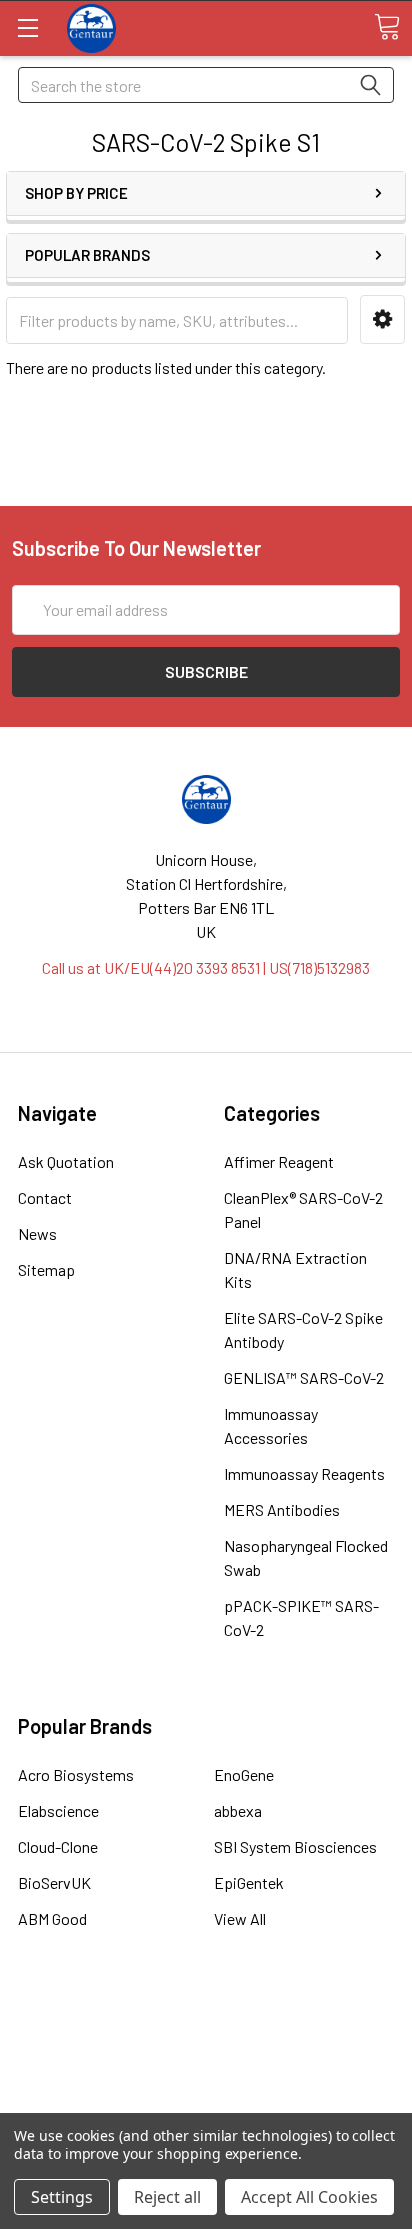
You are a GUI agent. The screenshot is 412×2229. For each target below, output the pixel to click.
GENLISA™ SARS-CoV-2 (304, 1377)
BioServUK (54, 1882)
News (37, 1233)
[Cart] (387, 27)
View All (240, 1918)
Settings (62, 2197)
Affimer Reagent (279, 1161)
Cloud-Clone (58, 1846)
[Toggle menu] (27, 27)
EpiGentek (249, 1882)
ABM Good (52, 1918)
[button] (382, 319)
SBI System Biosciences (295, 1846)
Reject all (167, 2197)
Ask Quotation (66, 1161)
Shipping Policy (206, 2050)
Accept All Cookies (309, 2197)
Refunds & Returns (206, 2074)
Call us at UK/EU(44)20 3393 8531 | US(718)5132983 (206, 967)
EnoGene (244, 1774)
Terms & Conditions (206, 2026)
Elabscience (58, 1810)
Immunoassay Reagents (304, 1473)
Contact (45, 1197)
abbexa (238, 1810)
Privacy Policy (206, 2098)
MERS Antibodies (282, 1509)
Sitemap (46, 1269)
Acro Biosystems (76, 1774)
